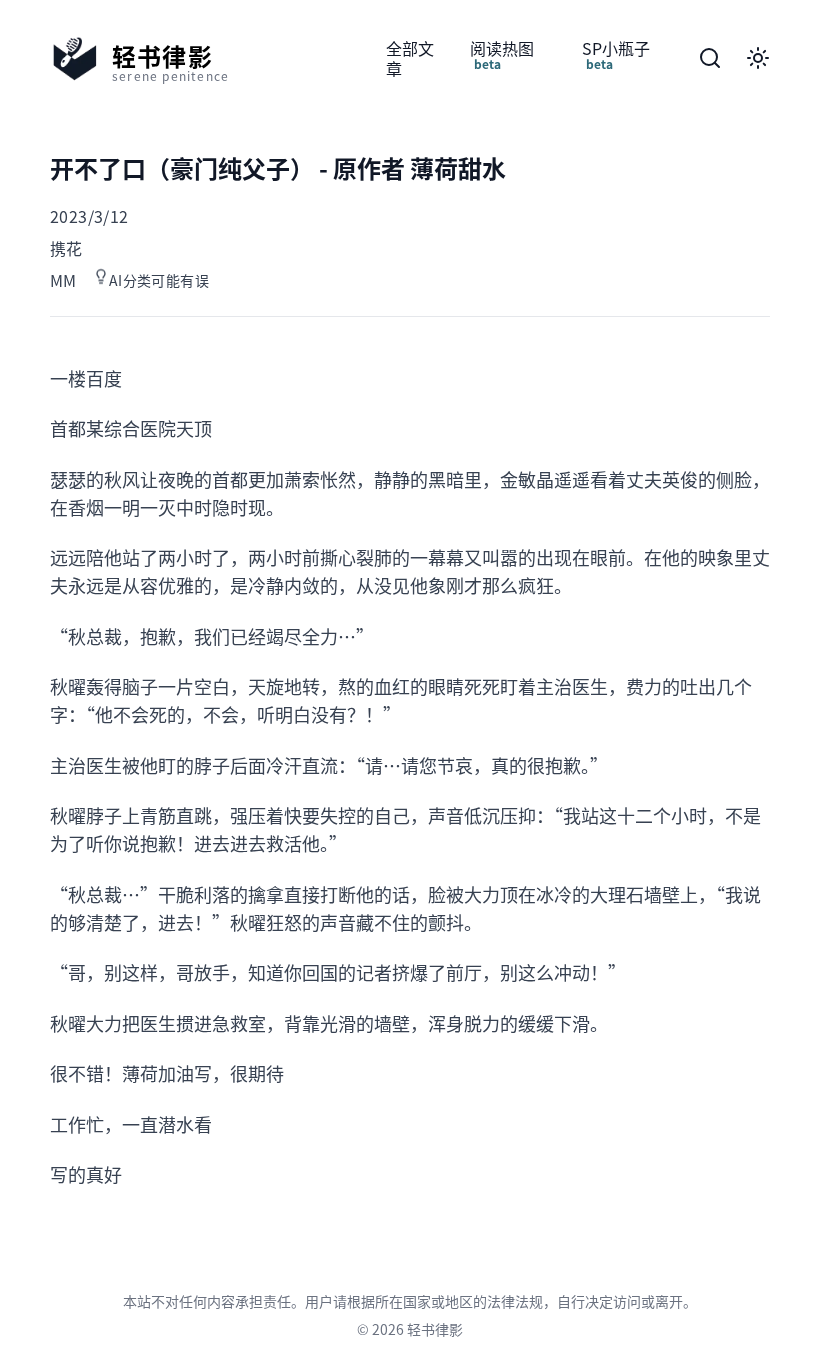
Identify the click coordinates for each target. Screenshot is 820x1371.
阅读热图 (502, 55)
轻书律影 (435, 1329)
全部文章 (410, 58)
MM (63, 280)
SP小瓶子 (616, 55)
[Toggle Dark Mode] (758, 58)
